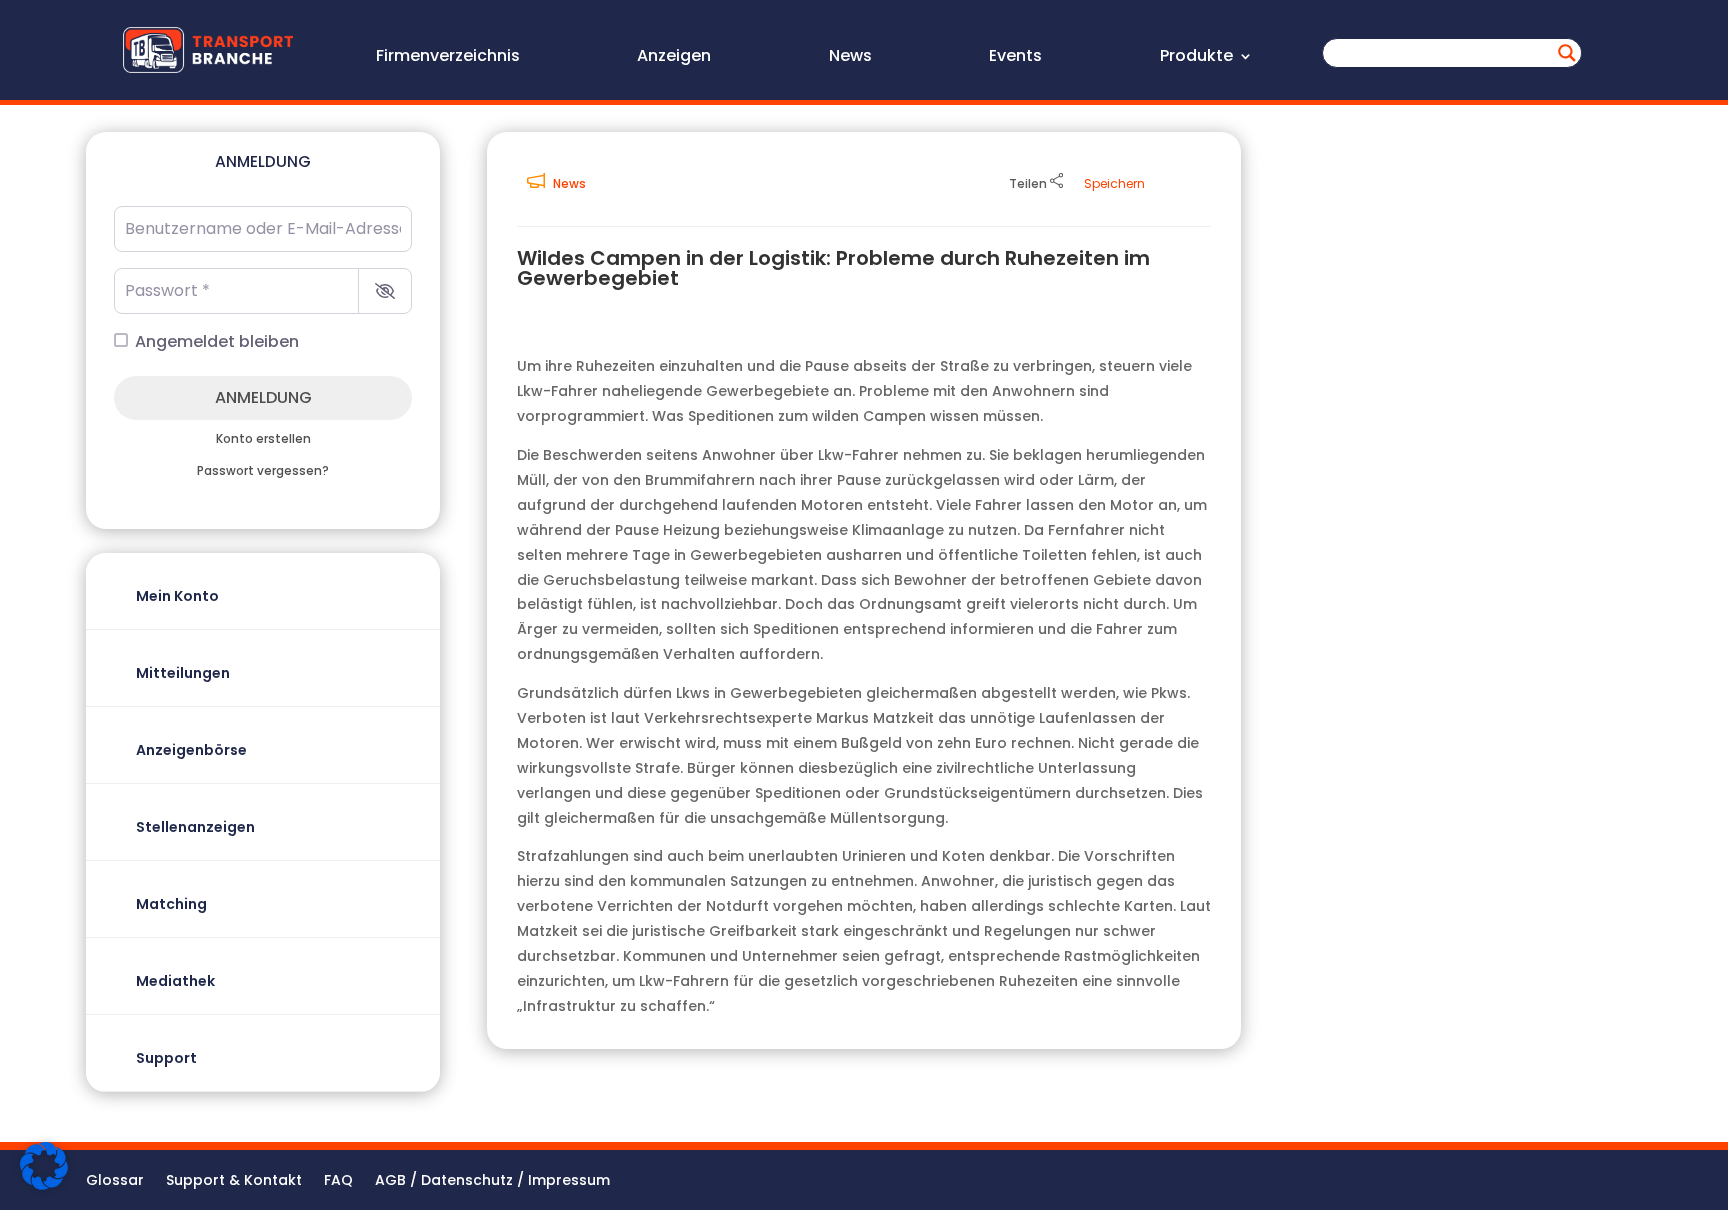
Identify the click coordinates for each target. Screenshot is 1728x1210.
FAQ (338, 1181)
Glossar (115, 1181)
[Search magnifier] (1567, 53)
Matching (171, 904)
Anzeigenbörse (191, 750)
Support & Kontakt (234, 1181)
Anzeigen (674, 58)
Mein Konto (177, 596)
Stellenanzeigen (195, 827)
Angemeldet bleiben (217, 341)
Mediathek (175, 981)
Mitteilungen (183, 673)
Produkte (1196, 58)
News (850, 58)
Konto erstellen (263, 439)
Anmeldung (263, 397)
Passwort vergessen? (263, 471)
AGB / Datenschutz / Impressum (492, 1181)
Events (1015, 58)
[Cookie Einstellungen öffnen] (44, 1185)
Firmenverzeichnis (448, 58)
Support (166, 1058)
